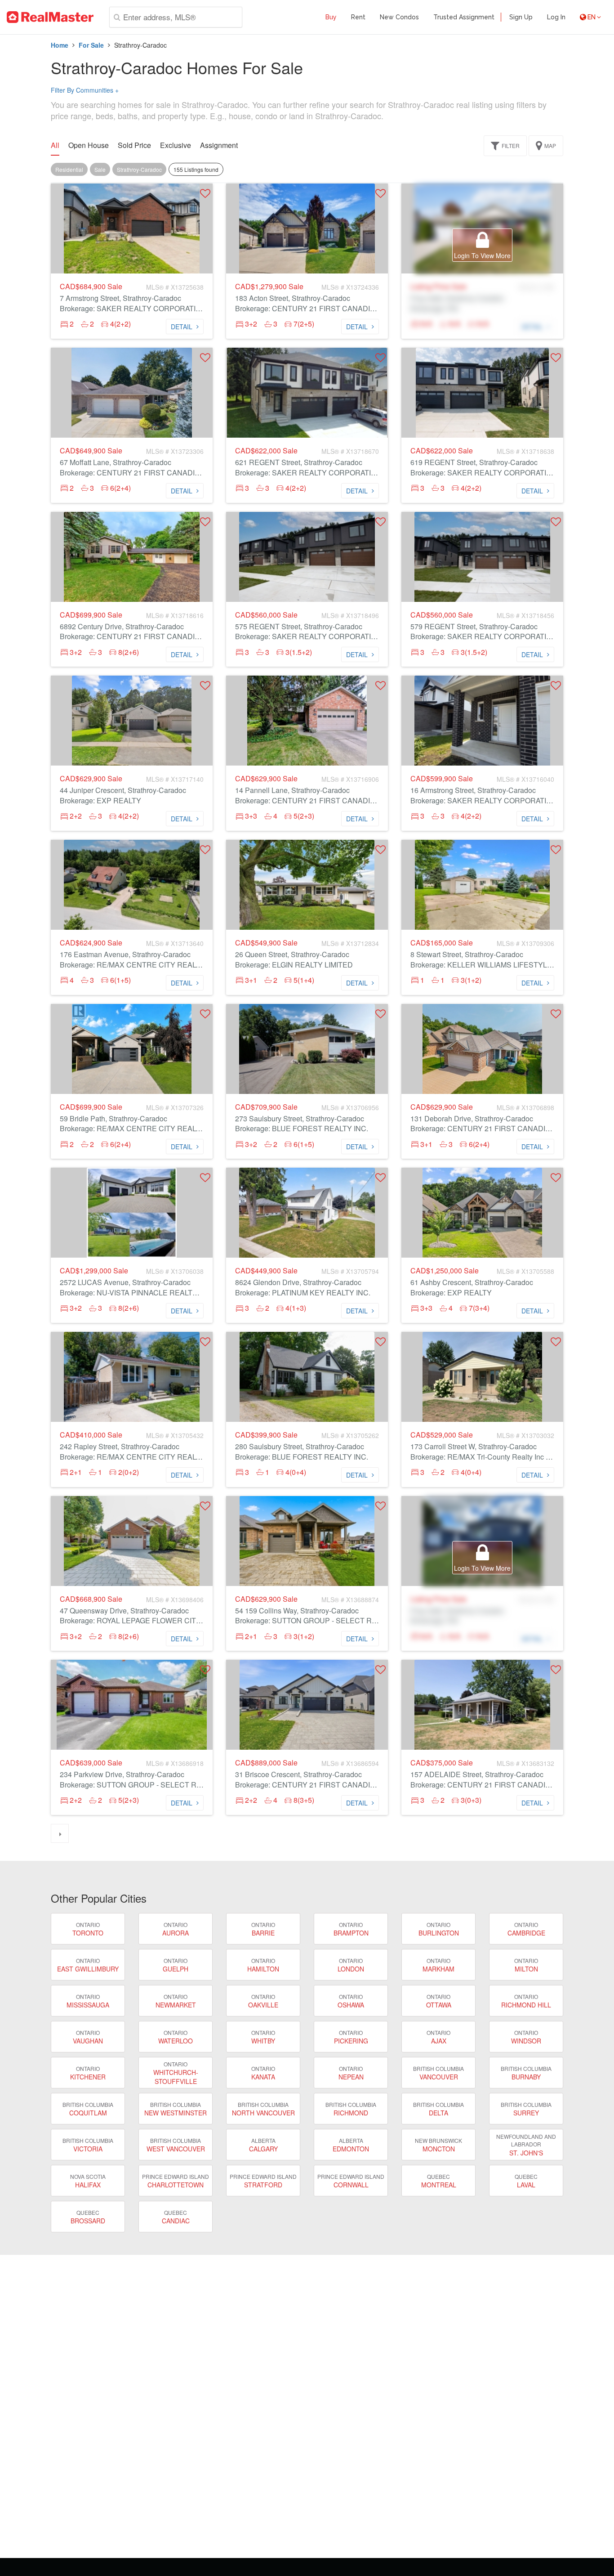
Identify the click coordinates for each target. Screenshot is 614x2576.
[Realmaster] (50, 17)
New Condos (399, 17)
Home (60, 45)
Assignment (219, 145)
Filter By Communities (85, 90)
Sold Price (134, 145)
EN (592, 17)
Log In (556, 17)
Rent (358, 17)
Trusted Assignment (464, 17)
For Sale (91, 45)
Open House (89, 145)
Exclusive (176, 145)
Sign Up (521, 17)
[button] (205, 193)
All (55, 145)
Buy (331, 17)
